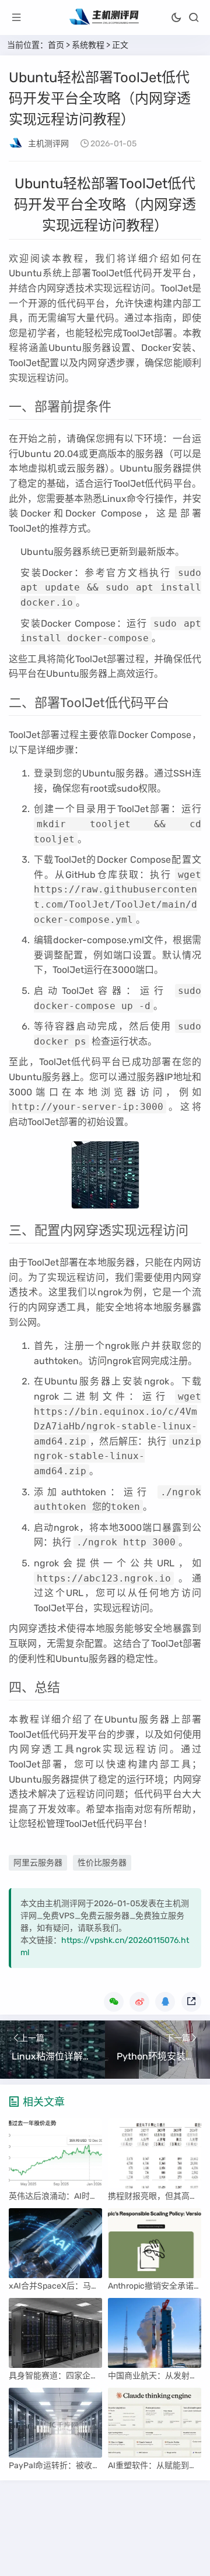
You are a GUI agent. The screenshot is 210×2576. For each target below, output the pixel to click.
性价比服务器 (102, 1863)
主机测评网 (48, 144)
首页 (56, 45)
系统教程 (88, 45)
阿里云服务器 (38, 1863)
